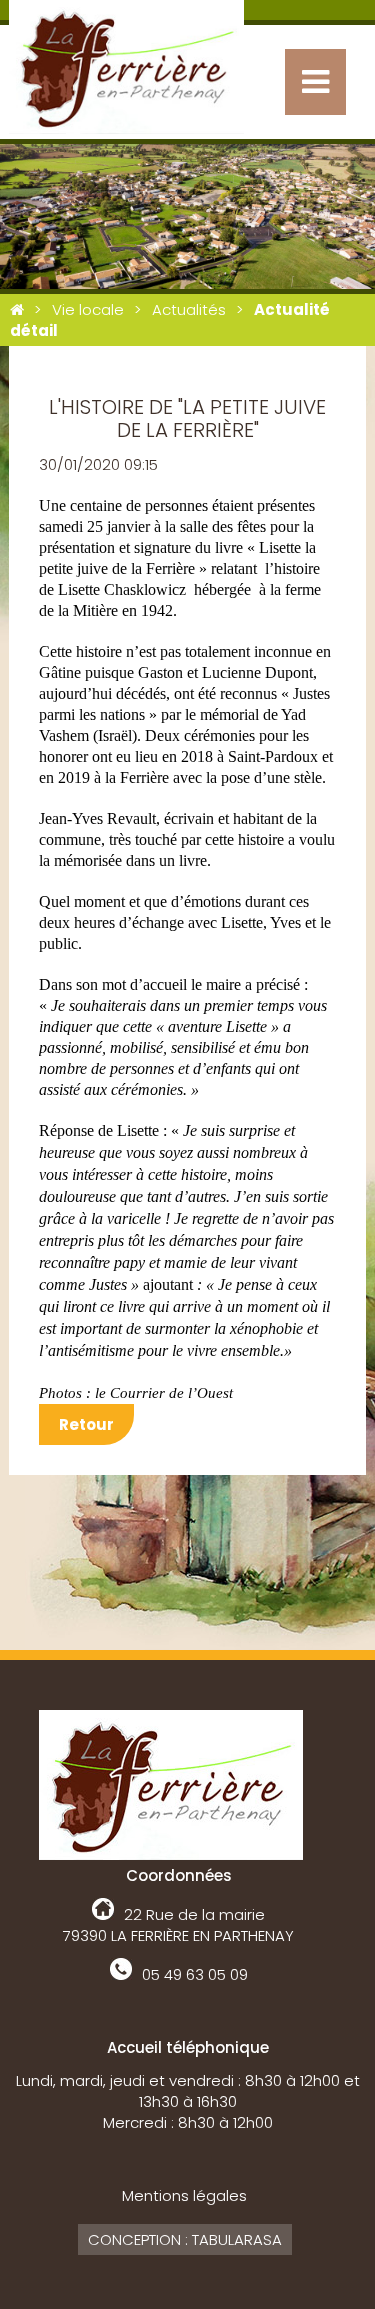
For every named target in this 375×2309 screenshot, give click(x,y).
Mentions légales (184, 2195)
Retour (86, 1424)
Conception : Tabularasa (185, 2239)
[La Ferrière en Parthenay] (17, 309)
